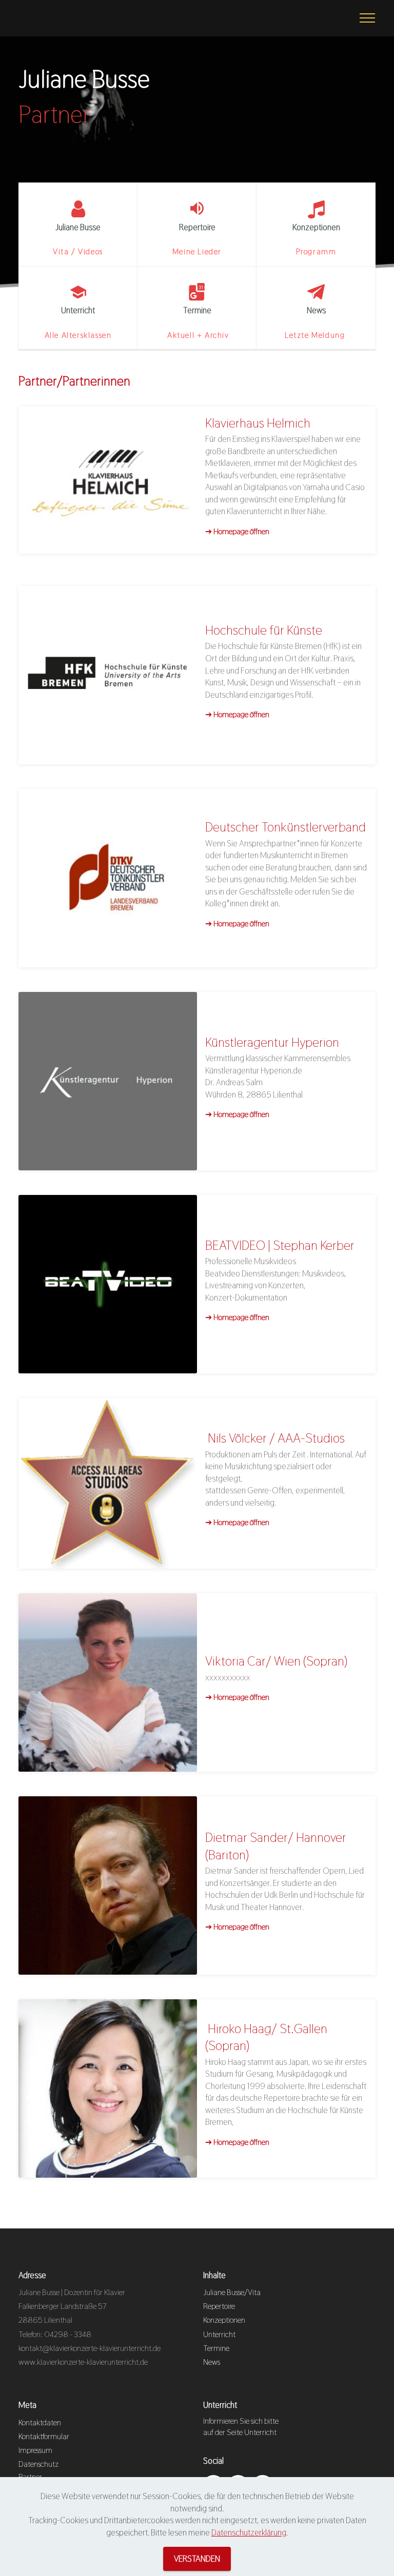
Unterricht (219, 2334)
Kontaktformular (44, 2436)
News (212, 2362)
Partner (30, 2477)
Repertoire (219, 2306)
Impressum (35, 2450)
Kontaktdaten (40, 2422)
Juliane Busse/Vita (232, 2292)
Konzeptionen (224, 2320)
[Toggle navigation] (368, 18)
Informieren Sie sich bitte (242, 2421)
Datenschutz (38, 2464)
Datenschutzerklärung (249, 2532)
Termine (216, 2348)
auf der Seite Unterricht (240, 2432)
